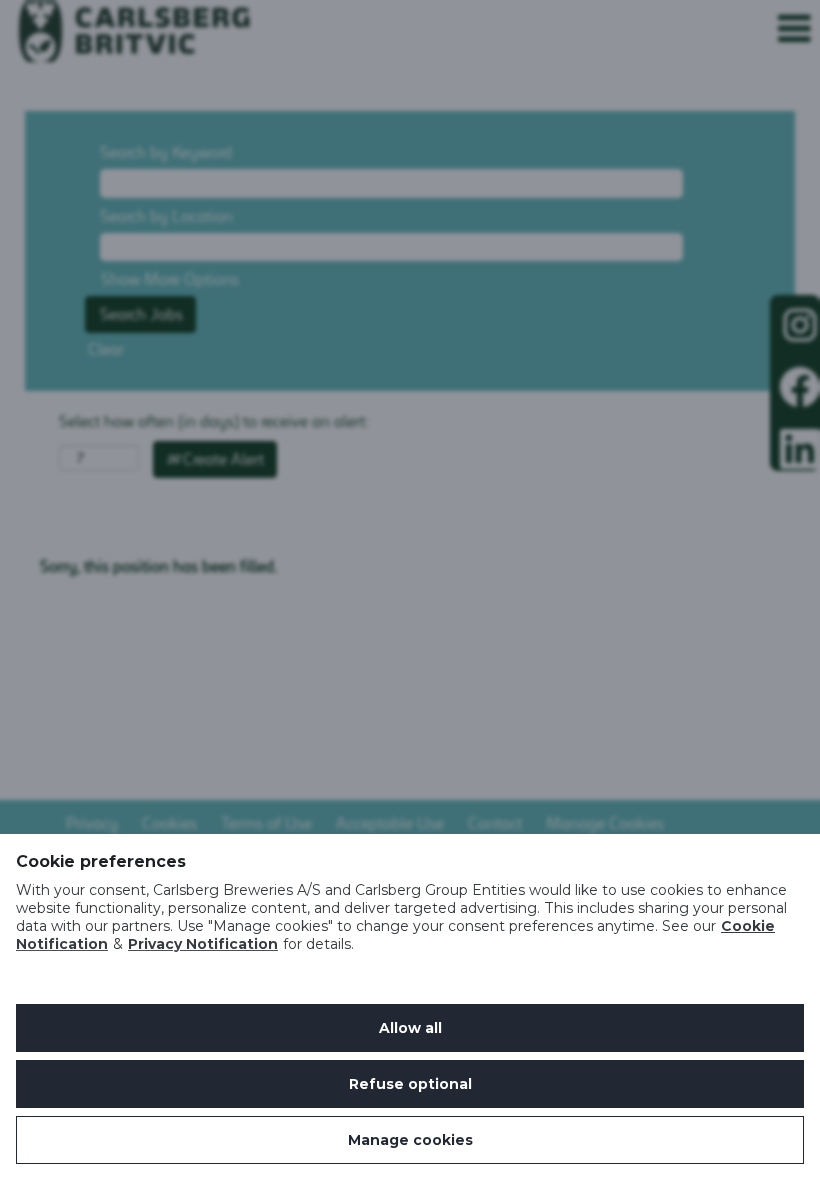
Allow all (410, 1028)
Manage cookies (410, 1140)
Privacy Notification (203, 944)
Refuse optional (410, 1084)
